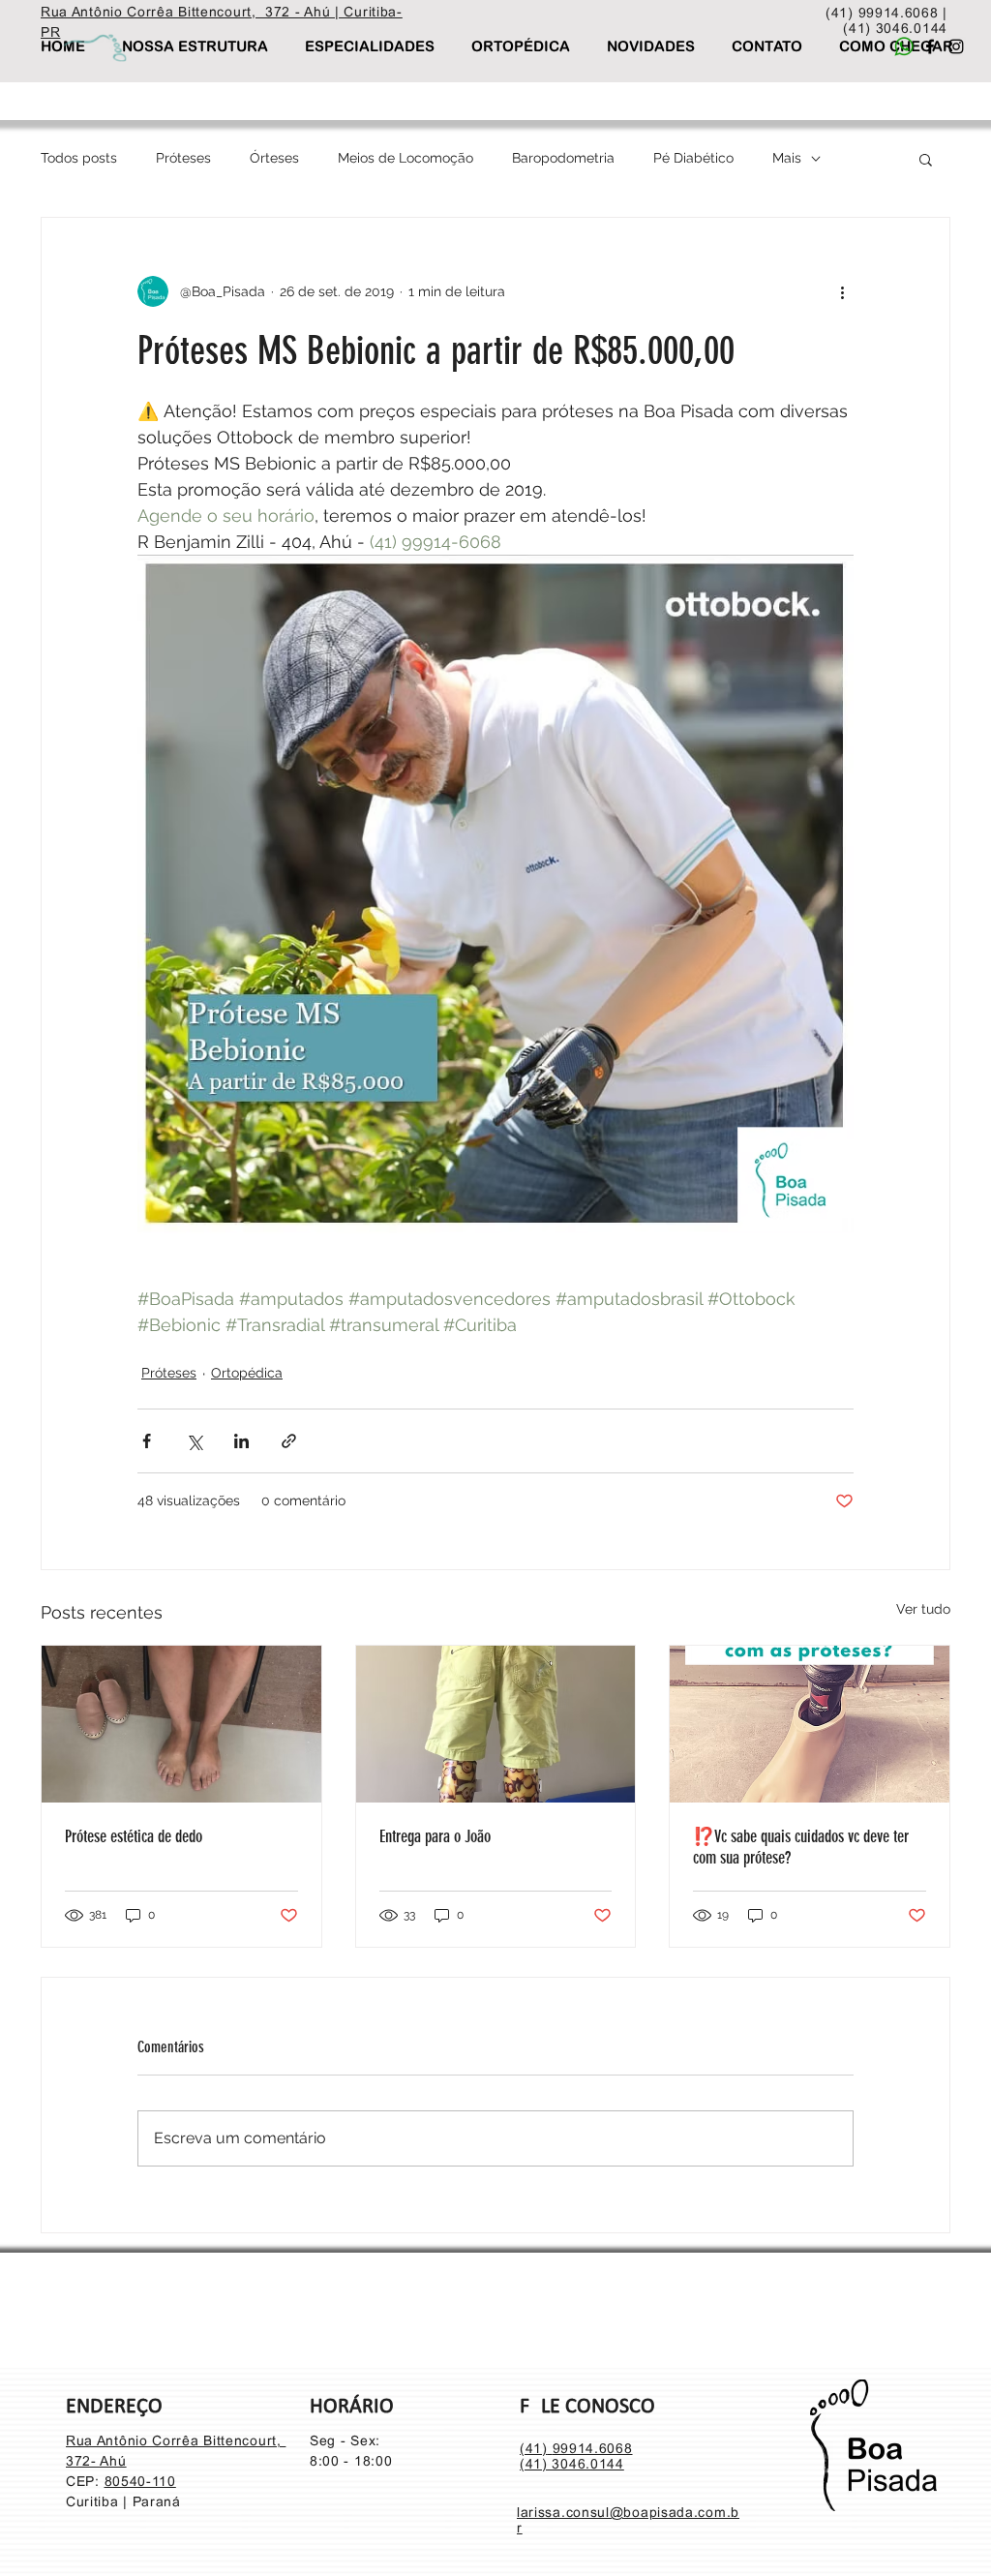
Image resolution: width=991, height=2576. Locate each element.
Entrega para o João (435, 1836)
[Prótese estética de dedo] (181, 1724)
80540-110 (140, 2481)
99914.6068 (593, 2448)
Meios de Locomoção (405, 158)
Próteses (183, 158)
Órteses (274, 158)
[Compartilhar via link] (289, 1441)
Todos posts (79, 158)
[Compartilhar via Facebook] (147, 1441)
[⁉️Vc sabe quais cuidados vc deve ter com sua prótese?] (810, 1724)
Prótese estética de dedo (134, 1836)
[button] (926, 159)
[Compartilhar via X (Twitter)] (194, 1441)
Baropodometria (563, 158)
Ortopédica (247, 1373)
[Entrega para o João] (496, 1724)
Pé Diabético (693, 158)
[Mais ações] (842, 291)
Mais (787, 158)
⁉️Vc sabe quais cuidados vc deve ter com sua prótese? (801, 1847)
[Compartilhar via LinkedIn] (241, 1441)
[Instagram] (956, 46)
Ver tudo (923, 1609)
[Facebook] (930, 46)
